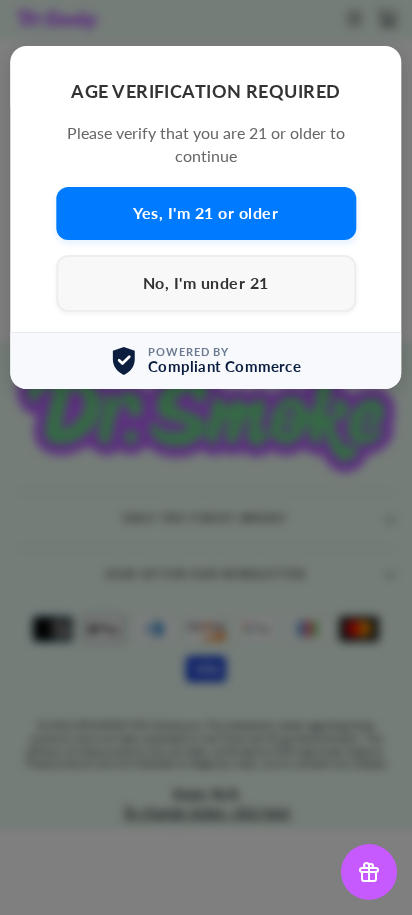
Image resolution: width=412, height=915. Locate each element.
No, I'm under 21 (206, 282)
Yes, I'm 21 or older (205, 212)
